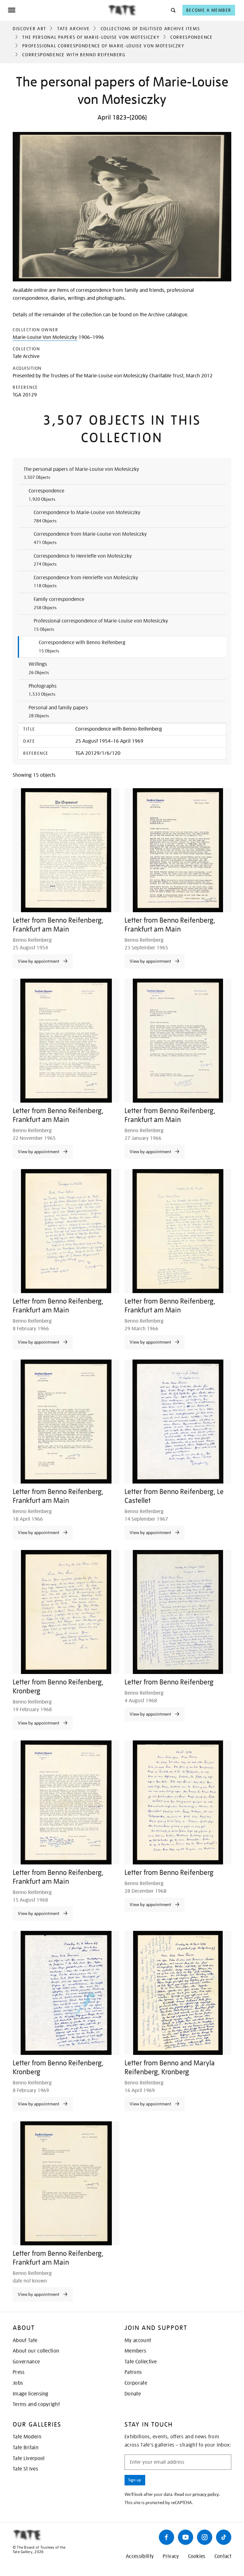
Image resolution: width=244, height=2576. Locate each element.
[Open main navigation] (58, 10)
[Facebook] (166, 2537)
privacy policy (206, 2494)
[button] (173, 10)
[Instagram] (205, 2537)
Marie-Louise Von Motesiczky (45, 337)
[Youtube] (186, 2537)
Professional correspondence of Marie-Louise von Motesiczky (103, 46)
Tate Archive (74, 29)
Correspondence (192, 37)
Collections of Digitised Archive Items (150, 29)
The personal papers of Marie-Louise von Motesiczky (91, 37)
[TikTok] (224, 2537)
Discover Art (30, 29)
